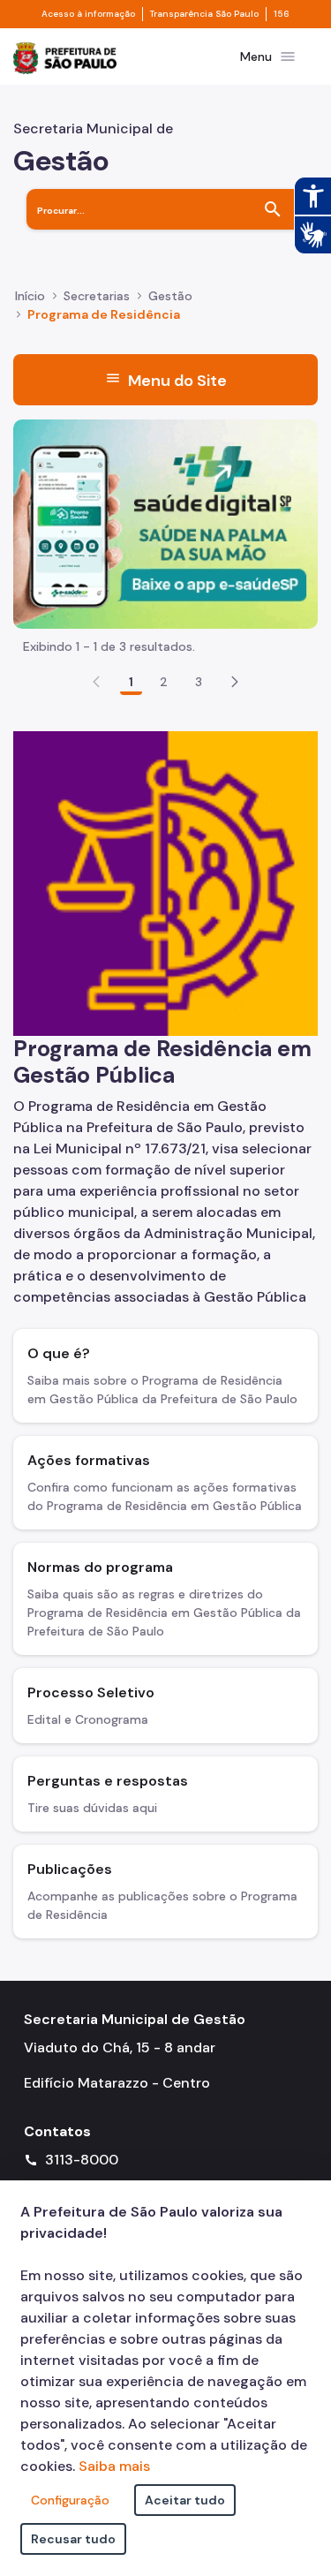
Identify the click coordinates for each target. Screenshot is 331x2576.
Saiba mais (114, 2466)
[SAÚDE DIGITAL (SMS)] (165, 522)
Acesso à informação (88, 14)
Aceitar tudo (185, 2500)
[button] (235, 682)
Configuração (70, 2500)
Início (30, 296)
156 (282, 14)
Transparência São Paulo (204, 14)
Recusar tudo (73, 2539)
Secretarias (97, 296)
